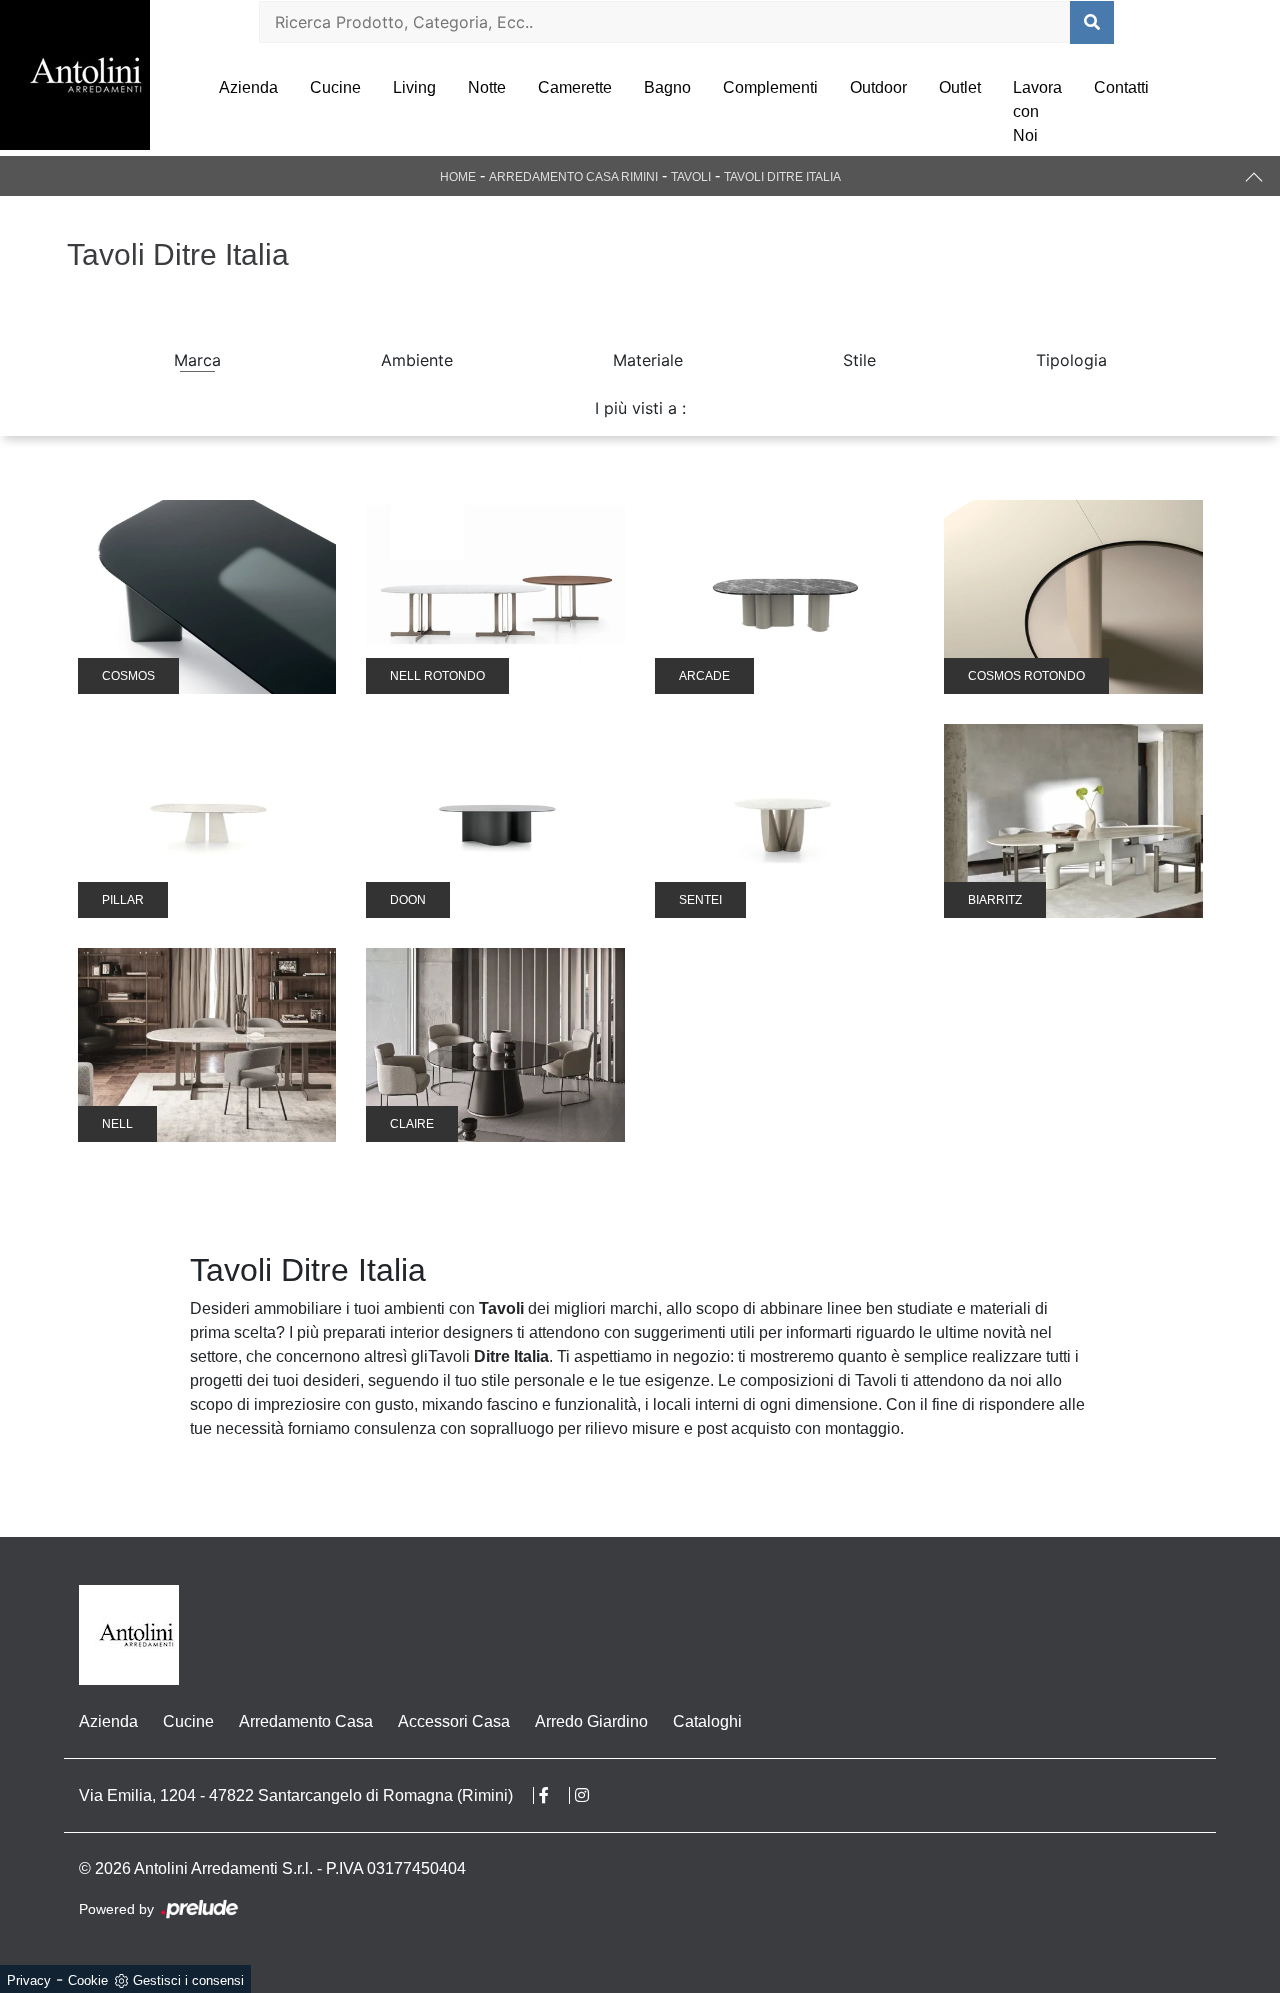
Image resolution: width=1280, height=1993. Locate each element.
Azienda (248, 87)
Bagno (667, 87)
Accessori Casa (454, 1721)
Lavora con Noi (1037, 111)
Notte (487, 87)
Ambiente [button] (417, 360)
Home (458, 177)
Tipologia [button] (1071, 360)
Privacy (29, 1980)
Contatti (1121, 87)
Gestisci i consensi (188, 1980)
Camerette (575, 87)
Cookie (88, 1980)
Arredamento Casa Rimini (573, 177)
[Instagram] (592, 1795)
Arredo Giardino (591, 1721)
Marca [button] (197, 360)
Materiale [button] (648, 360)
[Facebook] (554, 1795)
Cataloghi (707, 1721)
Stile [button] (859, 360)
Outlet (960, 87)
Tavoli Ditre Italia (782, 177)
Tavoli (691, 177)
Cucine (335, 87)
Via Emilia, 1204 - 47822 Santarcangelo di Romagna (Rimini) (296, 1795)
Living (414, 87)
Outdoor (878, 87)
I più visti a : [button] (640, 408)
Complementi (770, 87)
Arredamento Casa (306, 1721)
